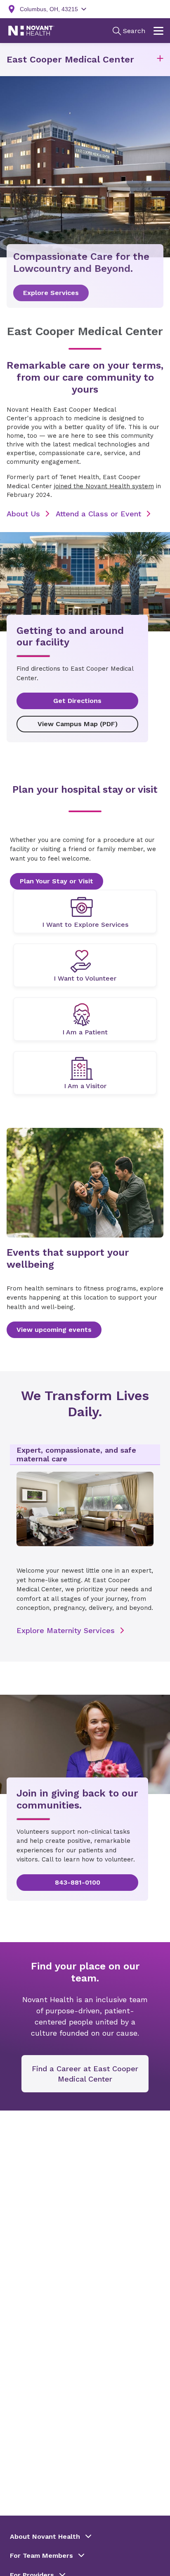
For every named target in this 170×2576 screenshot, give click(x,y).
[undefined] (85, 911)
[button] (160, 60)
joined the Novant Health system (104, 486)
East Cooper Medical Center (70, 59)
